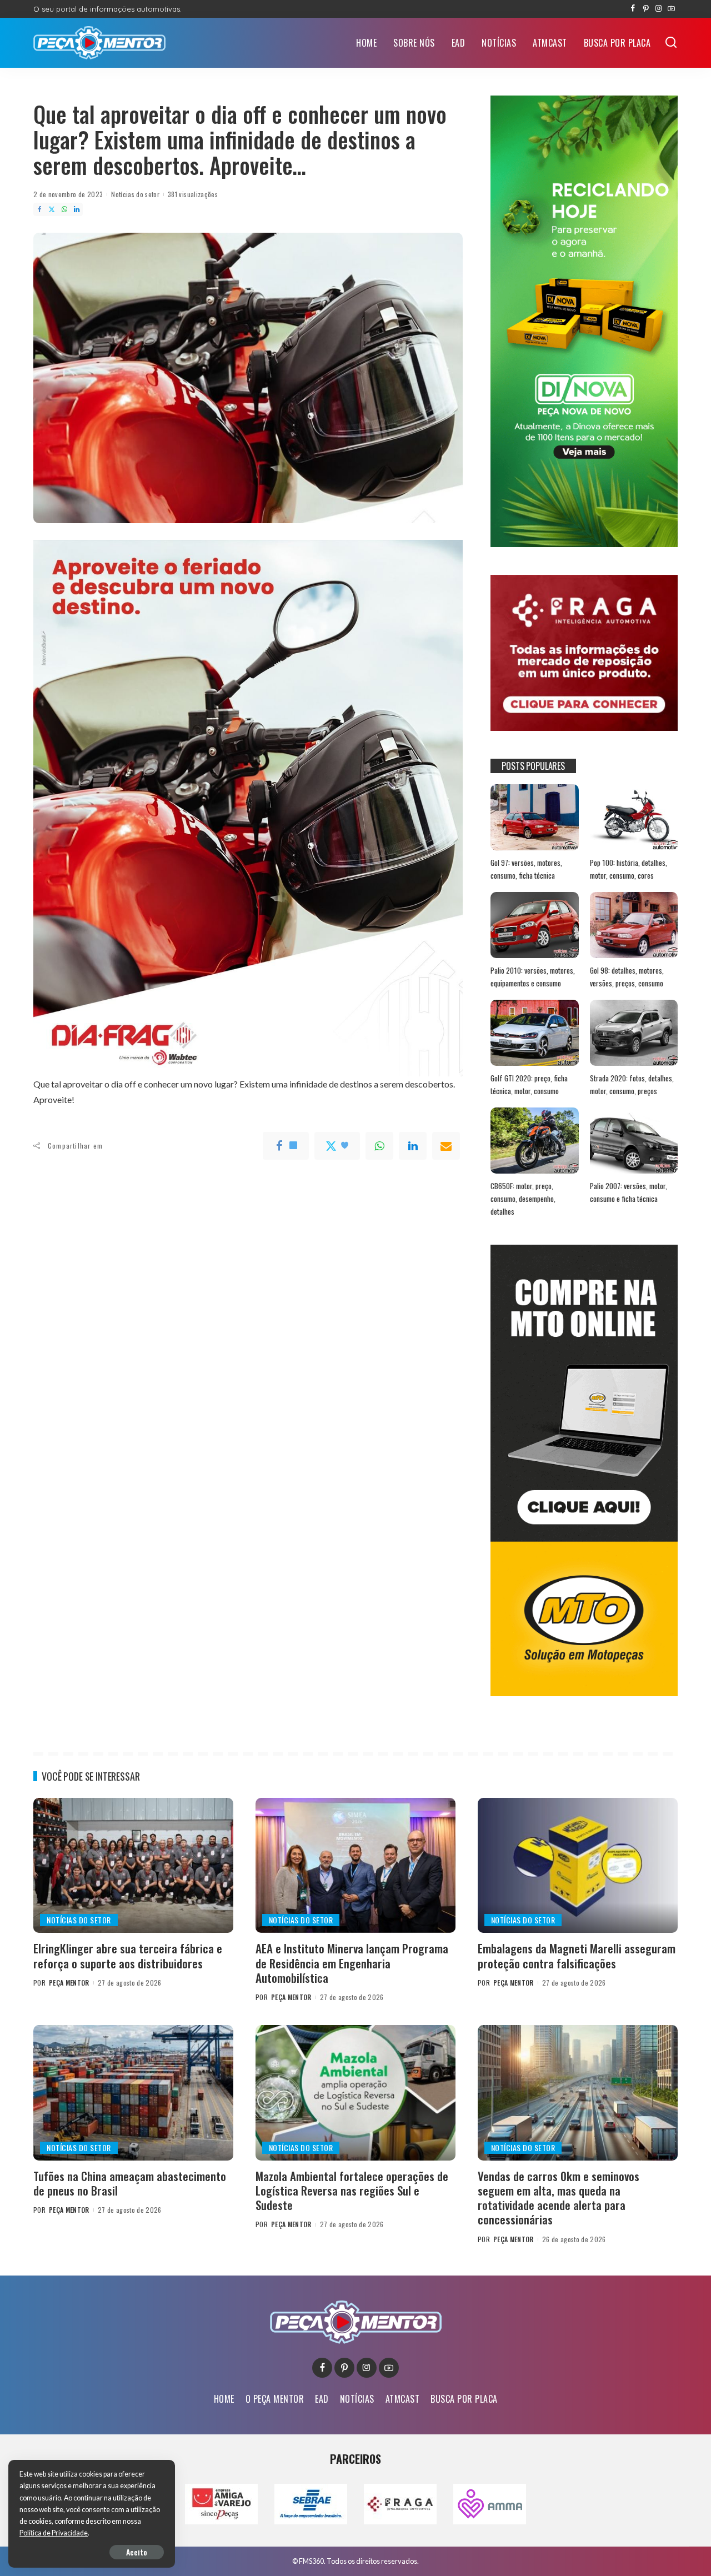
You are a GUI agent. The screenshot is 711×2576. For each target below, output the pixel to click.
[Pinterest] (646, 9)
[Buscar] (671, 43)
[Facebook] (633, 9)
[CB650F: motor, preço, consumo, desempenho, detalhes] (534, 1141)
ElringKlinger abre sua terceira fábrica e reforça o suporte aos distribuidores (128, 1955)
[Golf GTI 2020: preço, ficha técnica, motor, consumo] (534, 1033)
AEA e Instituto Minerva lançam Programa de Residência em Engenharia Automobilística (352, 1963)
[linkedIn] (413, 1146)
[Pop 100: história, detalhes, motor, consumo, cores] (634, 817)
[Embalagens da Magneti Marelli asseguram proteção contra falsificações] (578, 1865)
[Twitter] (52, 209)
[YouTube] (671, 9)
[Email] (446, 1146)
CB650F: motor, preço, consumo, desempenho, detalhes (523, 1198)
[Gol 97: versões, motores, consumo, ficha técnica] (534, 817)
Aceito (137, 2552)
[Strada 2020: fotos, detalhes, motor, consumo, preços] (634, 1033)
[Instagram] (659, 9)
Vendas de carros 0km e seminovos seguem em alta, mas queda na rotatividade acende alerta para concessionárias (559, 2198)
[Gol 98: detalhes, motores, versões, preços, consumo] (634, 925)
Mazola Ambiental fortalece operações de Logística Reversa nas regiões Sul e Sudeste (352, 2191)
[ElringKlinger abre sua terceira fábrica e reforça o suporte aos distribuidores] (133, 1865)
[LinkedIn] (77, 209)
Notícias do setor (135, 194)
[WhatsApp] (64, 209)
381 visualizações (193, 194)
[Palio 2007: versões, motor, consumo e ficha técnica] (634, 1141)
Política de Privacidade (54, 2533)
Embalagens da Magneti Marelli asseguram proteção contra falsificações (577, 1955)
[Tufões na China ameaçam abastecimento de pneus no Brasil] (133, 2093)
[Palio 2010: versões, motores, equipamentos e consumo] (534, 925)
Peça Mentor (69, 1983)
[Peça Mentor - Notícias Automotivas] (99, 43)
